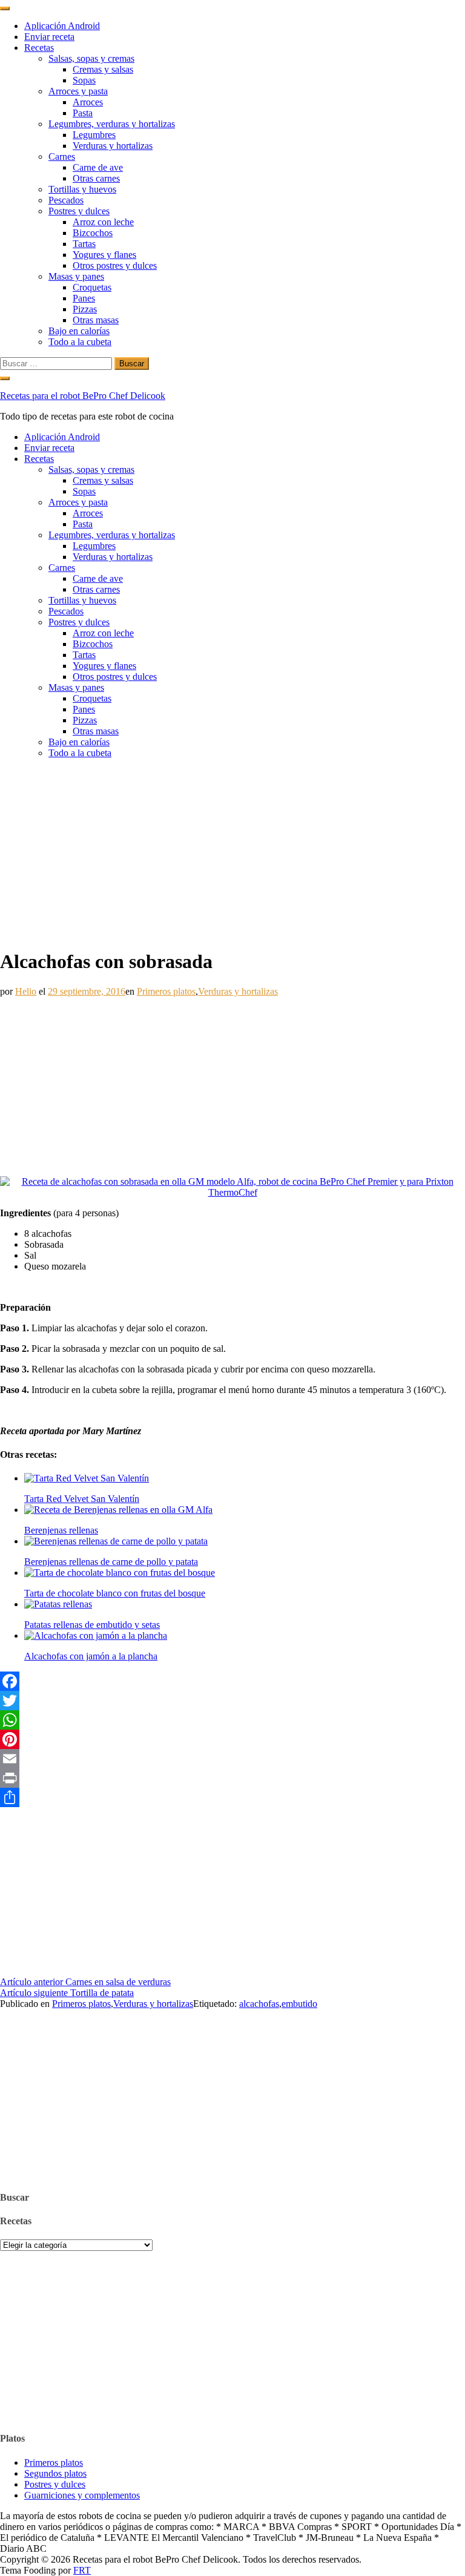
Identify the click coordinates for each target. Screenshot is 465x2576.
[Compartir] (232, 1797)
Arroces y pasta (78, 91)
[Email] (232, 1759)
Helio (26, 991)
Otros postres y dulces (115, 265)
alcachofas (259, 2004)
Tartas (84, 244)
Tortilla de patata (67, 1993)
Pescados (66, 200)
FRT (82, 2570)
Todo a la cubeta (80, 342)
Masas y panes (76, 276)
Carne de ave (98, 167)
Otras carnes (96, 178)
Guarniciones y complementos (82, 2495)
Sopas (84, 80)
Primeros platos (166, 991)
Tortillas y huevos (82, 189)
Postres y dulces (79, 211)
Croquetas (92, 287)
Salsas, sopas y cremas (91, 58)
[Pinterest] (232, 1739)
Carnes (62, 156)
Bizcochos (93, 233)
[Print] (232, 1778)
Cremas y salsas (103, 69)
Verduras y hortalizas (113, 146)
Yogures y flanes (104, 255)
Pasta (83, 113)
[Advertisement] (232, 853)
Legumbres (94, 135)
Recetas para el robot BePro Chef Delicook (83, 396)
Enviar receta (49, 37)
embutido (299, 2004)
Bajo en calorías (79, 331)
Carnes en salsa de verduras (85, 1982)
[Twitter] (232, 1701)
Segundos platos (55, 2473)
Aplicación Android (62, 26)
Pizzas (85, 309)
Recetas (39, 48)
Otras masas (96, 320)
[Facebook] (232, 1681)
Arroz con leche (103, 222)
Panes (84, 298)
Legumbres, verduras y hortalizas (112, 124)
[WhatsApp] (232, 1720)
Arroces (88, 102)
